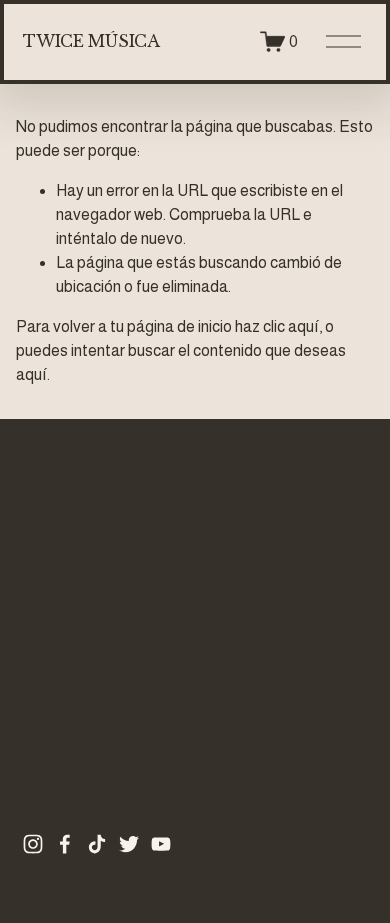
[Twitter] (129, 844)
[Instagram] (33, 844)
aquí (31, 374)
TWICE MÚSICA (91, 41)
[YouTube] (161, 844)
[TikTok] (97, 844)
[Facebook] (65, 844)
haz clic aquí (277, 326)
